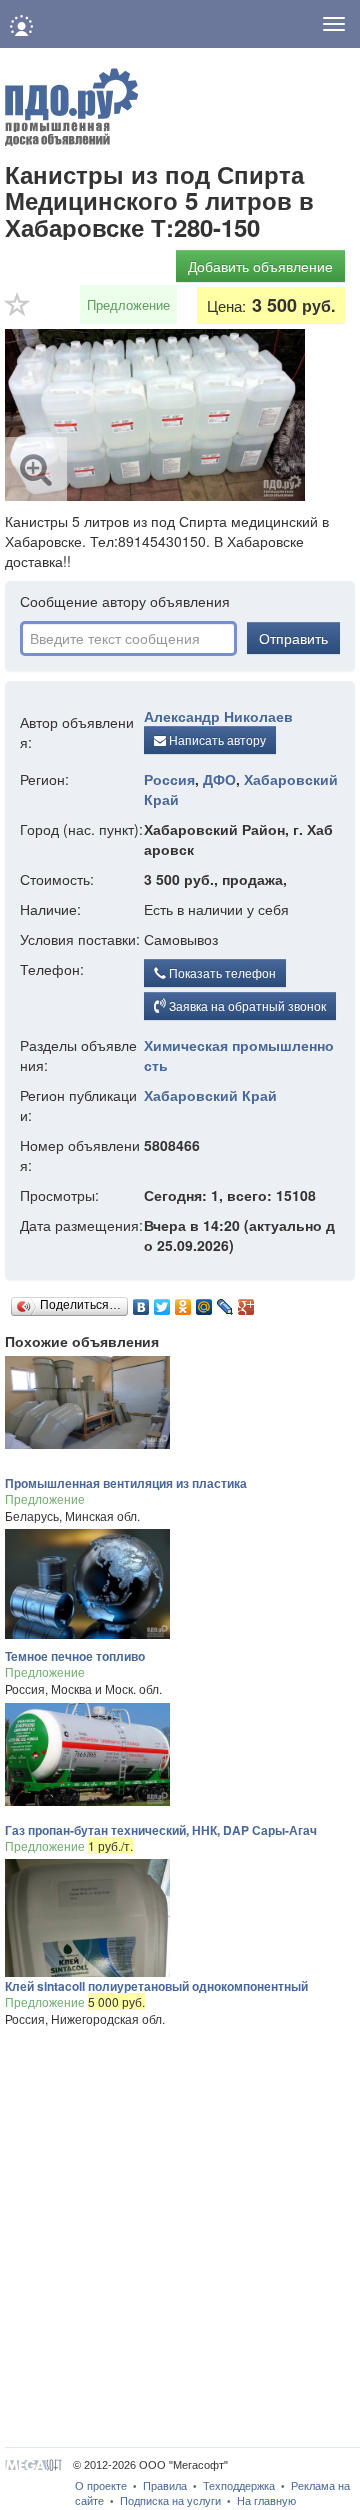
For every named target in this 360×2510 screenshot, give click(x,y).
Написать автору (216, 739)
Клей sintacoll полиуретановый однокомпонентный (156, 1986)
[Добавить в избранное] (18, 311)
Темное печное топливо (75, 1656)
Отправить (293, 638)
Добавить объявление (260, 266)
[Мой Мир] (204, 1302)
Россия (169, 779)
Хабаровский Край (210, 1095)
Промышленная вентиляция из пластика (126, 1483)
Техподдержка (239, 2486)
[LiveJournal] (225, 1302)
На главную (266, 2501)
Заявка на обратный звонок (246, 1005)
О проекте (101, 2486)
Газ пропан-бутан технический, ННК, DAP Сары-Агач (161, 1830)
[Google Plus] (246, 1302)
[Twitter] (162, 1302)
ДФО (219, 779)
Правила (165, 2486)
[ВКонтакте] (141, 1302)
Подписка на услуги (170, 2501)
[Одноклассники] (183, 1302)
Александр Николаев (218, 716)
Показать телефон (221, 972)
